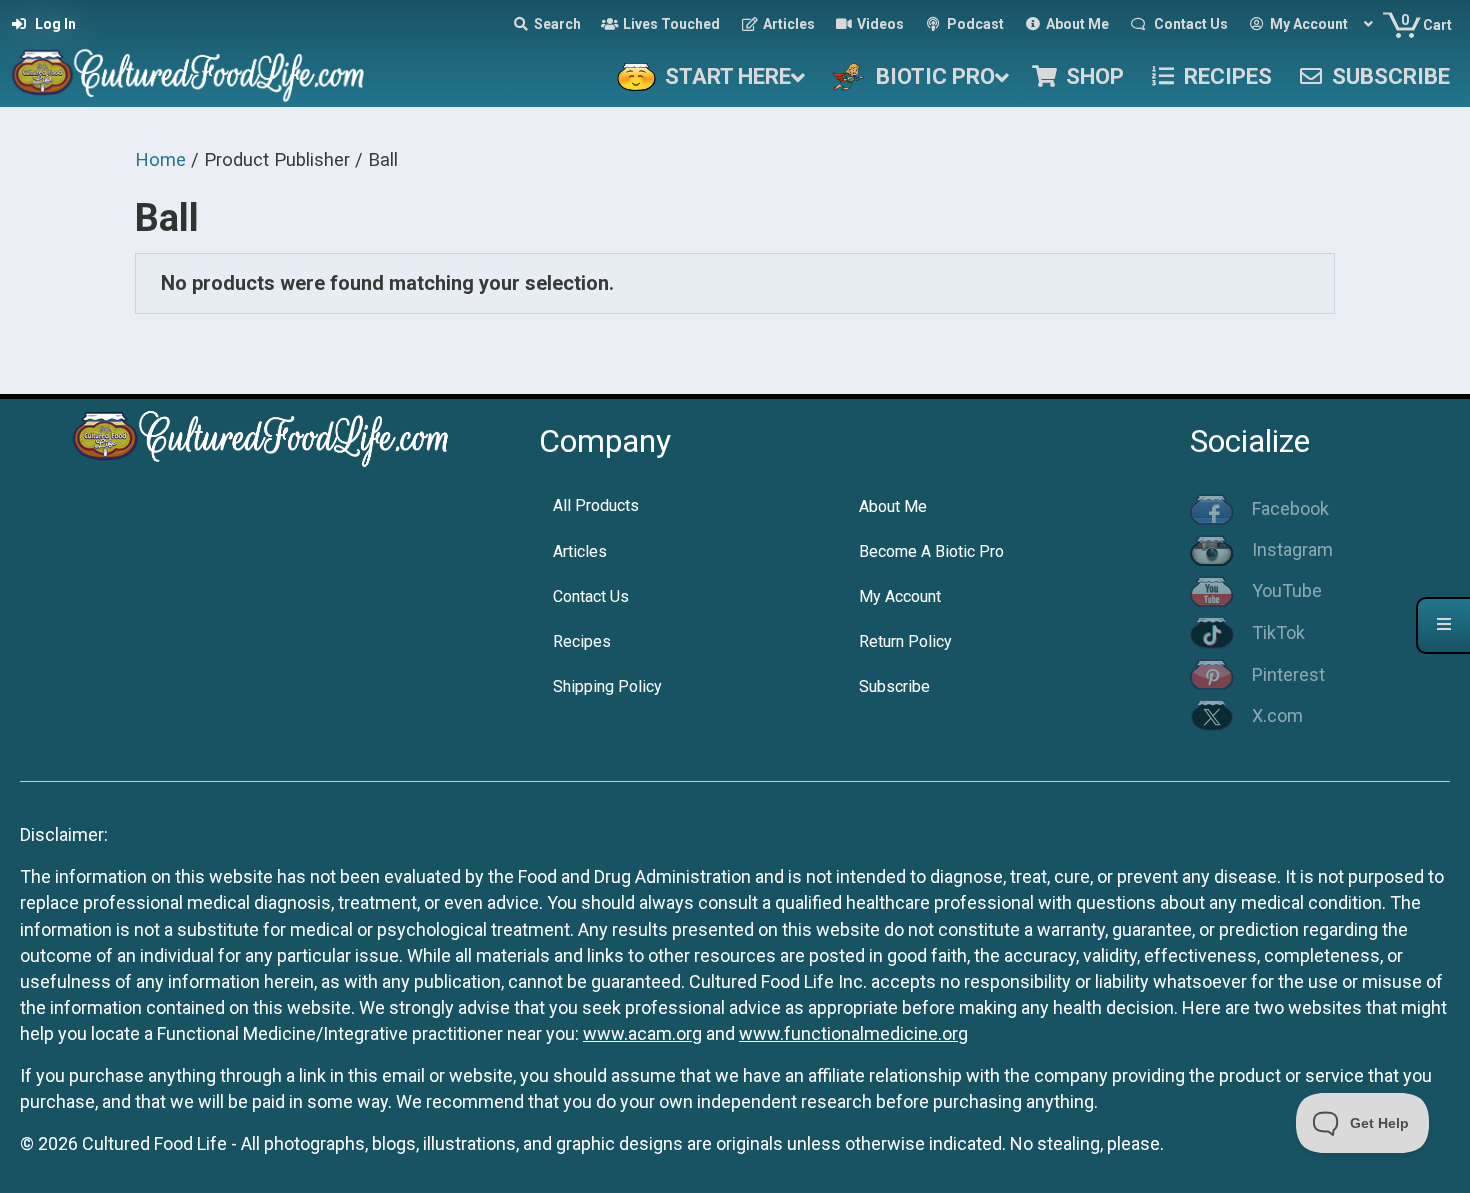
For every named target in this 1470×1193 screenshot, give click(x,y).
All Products (596, 505)
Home (160, 159)
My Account (900, 596)
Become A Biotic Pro (931, 551)
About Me (893, 506)
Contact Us (591, 596)
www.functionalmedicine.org (853, 1033)
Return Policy (905, 641)
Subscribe (894, 686)
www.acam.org (642, 1033)
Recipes (582, 641)
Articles (580, 551)
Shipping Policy (607, 686)
